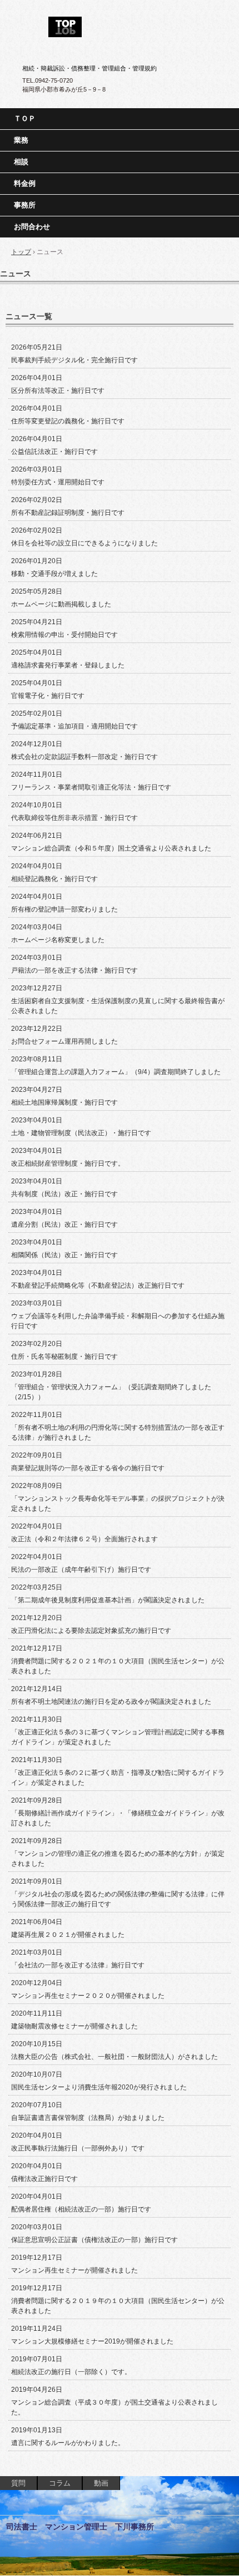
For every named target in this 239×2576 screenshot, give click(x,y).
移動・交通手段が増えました (54, 574)
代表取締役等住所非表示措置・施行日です (74, 818)
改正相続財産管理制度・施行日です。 (68, 1163)
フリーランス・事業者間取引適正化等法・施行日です (91, 787)
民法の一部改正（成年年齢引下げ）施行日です (81, 1570)
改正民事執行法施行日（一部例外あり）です (78, 2148)
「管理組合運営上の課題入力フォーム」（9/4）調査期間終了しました (116, 1072)
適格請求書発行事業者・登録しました (68, 665)
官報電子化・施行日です (48, 696)
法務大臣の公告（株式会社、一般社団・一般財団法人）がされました (114, 2057)
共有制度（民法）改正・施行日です (64, 1194)
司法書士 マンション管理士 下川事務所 (120, 23)
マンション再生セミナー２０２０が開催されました (88, 1996)
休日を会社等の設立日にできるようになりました (84, 543)
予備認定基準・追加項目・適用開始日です (74, 726)
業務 (21, 140)
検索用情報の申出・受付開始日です (64, 635)
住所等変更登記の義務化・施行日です (68, 421)
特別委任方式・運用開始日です (58, 482)
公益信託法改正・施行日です (54, 452)
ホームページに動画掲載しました (61, 604)
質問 (18, 2483)
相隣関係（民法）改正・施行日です (64, 1255)
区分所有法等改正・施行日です (58, 391)
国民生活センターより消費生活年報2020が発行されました (99, 2087)
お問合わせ (32, 227)
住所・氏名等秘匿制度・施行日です (64, 1357)
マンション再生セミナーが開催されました (74, 2270)
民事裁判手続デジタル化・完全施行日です (74, 360)
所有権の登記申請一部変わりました (64, 909)
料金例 (25, 183)
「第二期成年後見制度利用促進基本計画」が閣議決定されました (108, 1600)
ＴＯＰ (25, 118)
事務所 (25, 205)
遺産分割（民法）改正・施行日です (64, 1224)
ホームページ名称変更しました (58, 940)
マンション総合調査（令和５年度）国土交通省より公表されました (111, 848)
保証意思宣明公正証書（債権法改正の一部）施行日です (94, 2240)
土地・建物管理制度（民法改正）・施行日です (81, 1133)
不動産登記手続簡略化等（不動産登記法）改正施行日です (98, 1286)
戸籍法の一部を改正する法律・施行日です (74, 970)
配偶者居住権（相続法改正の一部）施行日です (81, 2209)
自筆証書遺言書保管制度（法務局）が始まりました (88, 2118)
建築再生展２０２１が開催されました (68, 1935)
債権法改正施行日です (44, 2179)
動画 (101, 2483)
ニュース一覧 (29, 316)
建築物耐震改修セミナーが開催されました (74, 2026)
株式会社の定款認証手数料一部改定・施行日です (84, 757)
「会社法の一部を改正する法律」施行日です (78, 1965)
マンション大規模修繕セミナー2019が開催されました (92, 2341)
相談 (21, 162)
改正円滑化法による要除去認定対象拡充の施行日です (91, 1631)
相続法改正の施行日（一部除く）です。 (71, 2372)
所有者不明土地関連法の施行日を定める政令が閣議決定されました (111, 1702)
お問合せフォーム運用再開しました (64, 1041)
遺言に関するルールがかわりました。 (68, 2443)
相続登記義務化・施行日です (54, 879)
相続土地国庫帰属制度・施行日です (64, 1102)
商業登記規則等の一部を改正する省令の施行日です (88, 1468)
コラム (60, 2483)
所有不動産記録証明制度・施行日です (68, 513)
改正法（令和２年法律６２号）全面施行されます (84, 1539)
